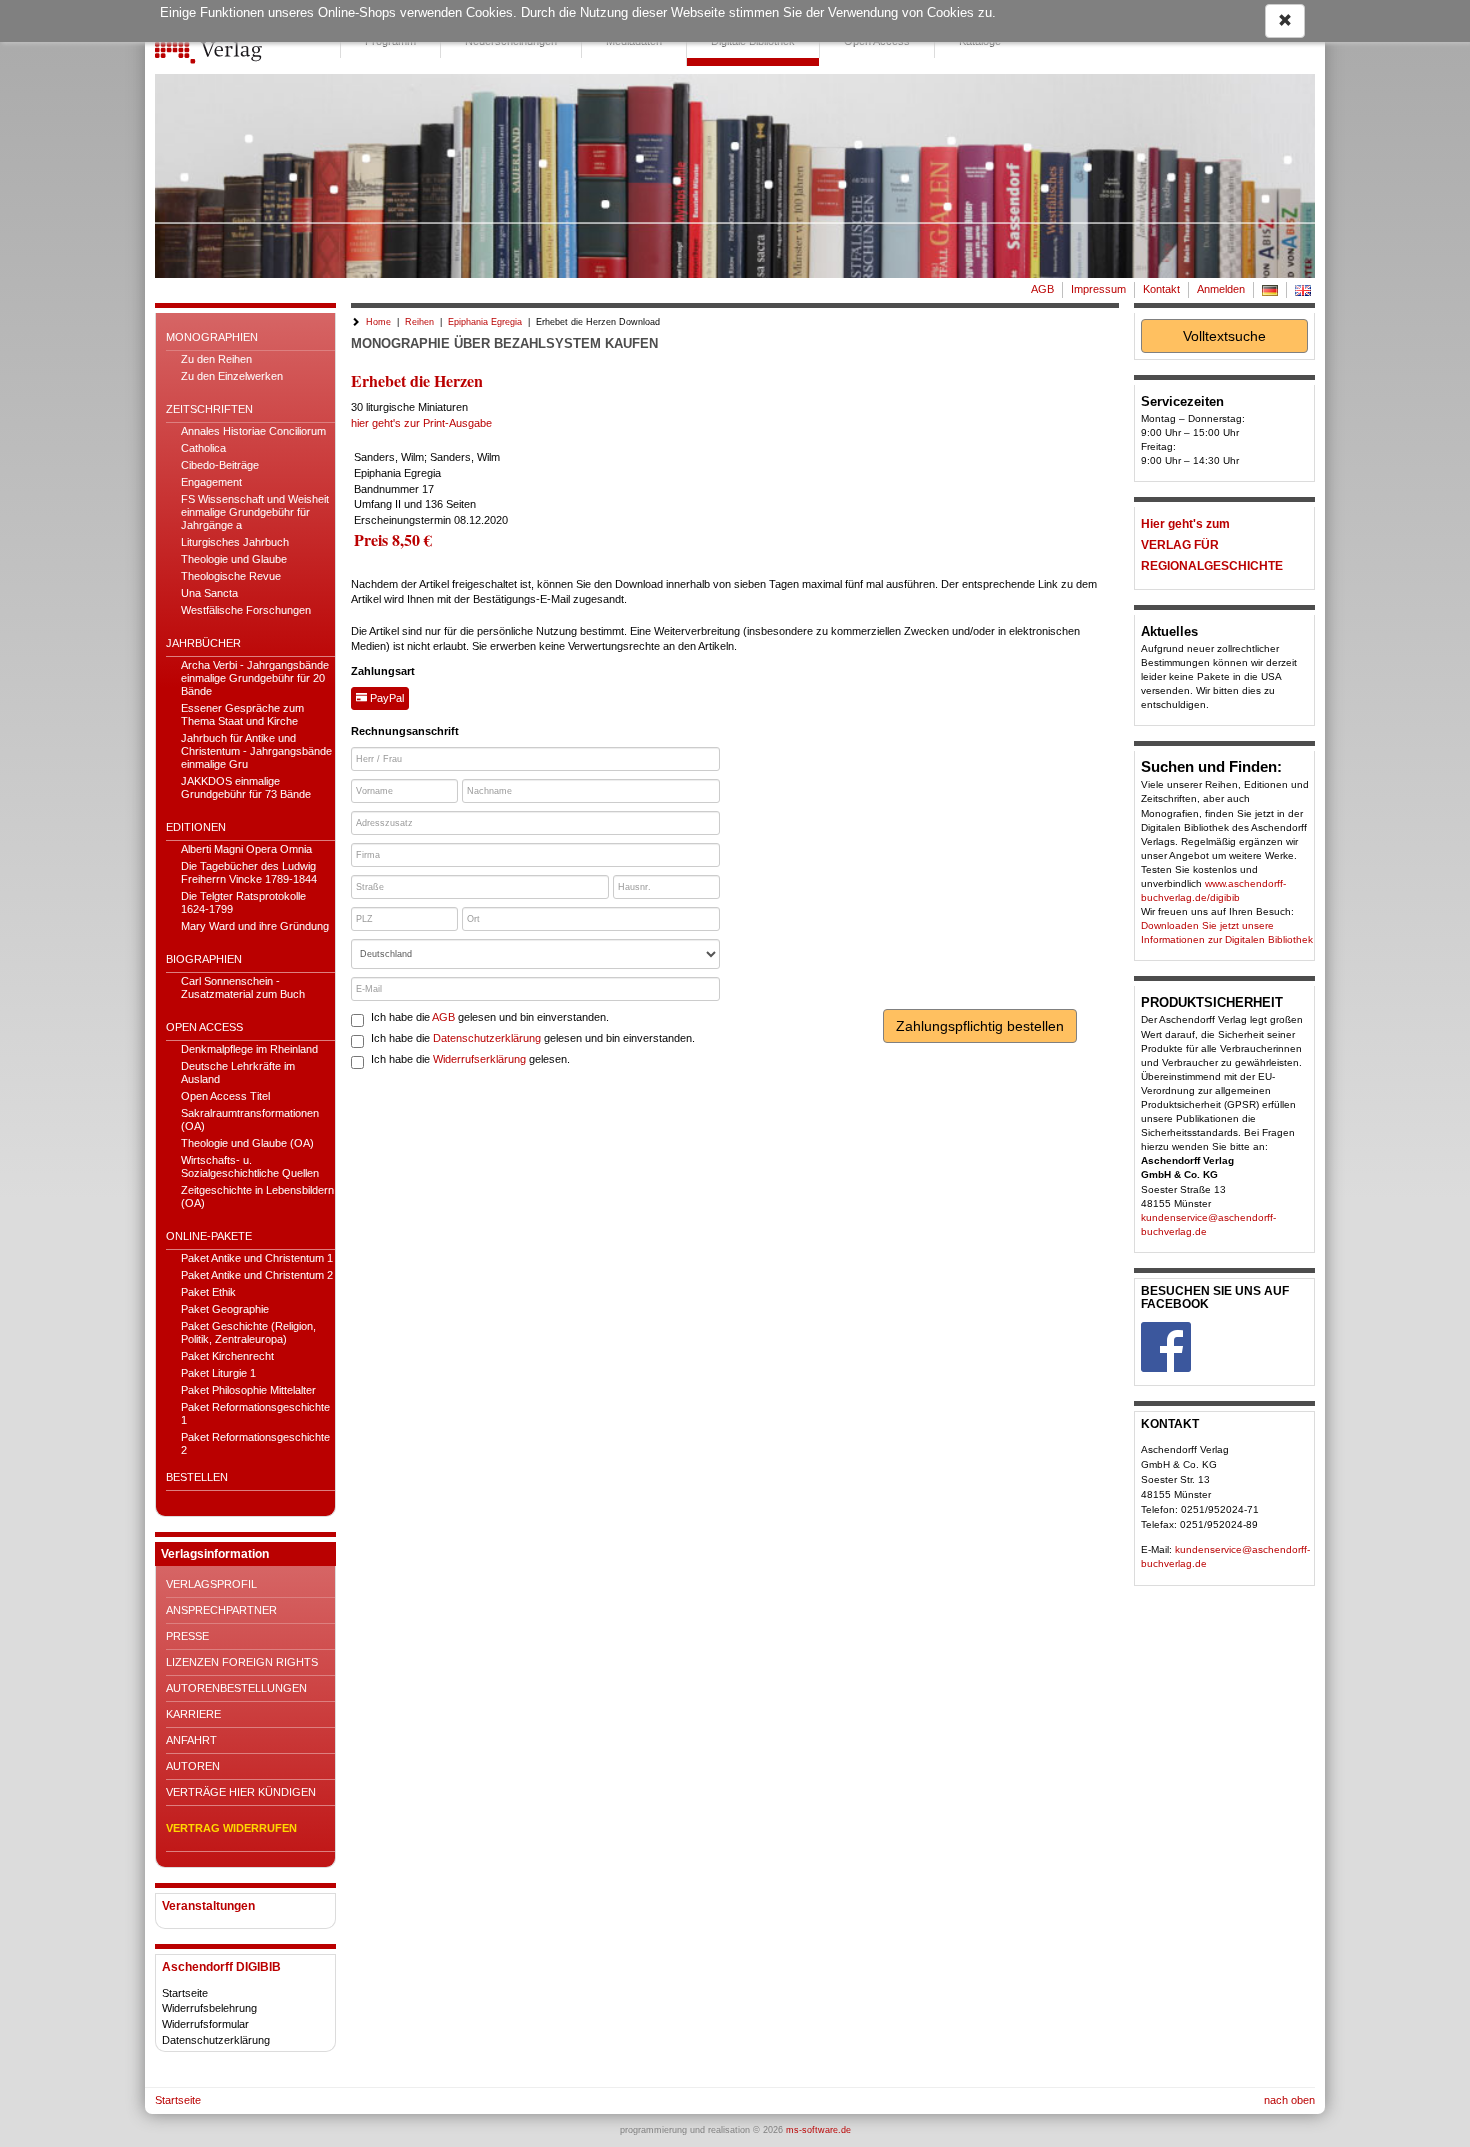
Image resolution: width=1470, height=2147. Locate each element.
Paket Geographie (225, 1309)
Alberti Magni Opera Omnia (246, 849)
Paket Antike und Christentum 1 (257, 1258)
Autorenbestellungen (236, 1688)
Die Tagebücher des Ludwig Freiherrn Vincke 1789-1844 (249, 872)
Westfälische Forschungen (246, 610)
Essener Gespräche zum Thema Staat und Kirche (242, 714)
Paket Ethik (208, 1292)
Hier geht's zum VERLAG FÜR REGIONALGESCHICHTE (1212, 545)
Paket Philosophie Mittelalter (248, 1390)
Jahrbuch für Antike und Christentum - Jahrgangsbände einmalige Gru (256, 751)
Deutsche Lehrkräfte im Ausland (238, 1072)
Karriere (193, 1714)
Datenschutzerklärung (216, 2040)
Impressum (1098, 289)
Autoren (193, 1766)
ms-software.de (818, 2130)
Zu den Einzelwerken (232, 376)
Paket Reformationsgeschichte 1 (255, 1413)
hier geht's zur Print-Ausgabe (421, 423)
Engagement (211, 482)
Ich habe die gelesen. (470, 1059)
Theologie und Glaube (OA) (247, 1143)
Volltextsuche (1224, 336)
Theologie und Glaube (234, 559)
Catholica (203, 448)
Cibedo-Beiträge (220, 465)
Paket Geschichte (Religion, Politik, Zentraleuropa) (248, 1332)
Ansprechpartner (221, 1610)
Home (378, 322)
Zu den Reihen (216, 359)
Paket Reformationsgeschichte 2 (255, 1443)
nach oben (1289, 2100)
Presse (187, 1636)
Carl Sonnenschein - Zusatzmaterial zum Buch (243, 987)
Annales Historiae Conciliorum (253, 431)
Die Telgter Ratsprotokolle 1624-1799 (243, 902)
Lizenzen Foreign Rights (242, 1662)
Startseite (185, 1993)
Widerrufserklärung (479, 1059)
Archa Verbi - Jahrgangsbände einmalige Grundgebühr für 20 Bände (255, 678)
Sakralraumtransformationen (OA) (250, 1119)
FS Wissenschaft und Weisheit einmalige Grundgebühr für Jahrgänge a (255, 512)
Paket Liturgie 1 (218, 1373)
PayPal (385, 698)
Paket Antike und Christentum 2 (257, 1275)
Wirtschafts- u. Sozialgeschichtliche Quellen (250, 1166)
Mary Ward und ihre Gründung (255, 926)
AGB (1042, 289)
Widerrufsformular (205, 2024)
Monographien (212, 337)
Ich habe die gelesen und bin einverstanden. (490, 1017)
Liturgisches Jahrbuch (235, 542)
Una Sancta (209, 593)
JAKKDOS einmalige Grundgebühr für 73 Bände (246, 787)
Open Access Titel (225, 1096)
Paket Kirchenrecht (227, 1356)
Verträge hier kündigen (241, 1792)
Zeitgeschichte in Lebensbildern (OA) (257, 1196)
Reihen (419, 322)
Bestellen (197, 1477)
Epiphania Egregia (485, 322)
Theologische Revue (231, 576)
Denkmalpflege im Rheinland (249, 1049)
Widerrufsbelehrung (209, 2008)
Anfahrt (191, 1740)
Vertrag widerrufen (231, 1828)
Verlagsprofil (211, 1584)
